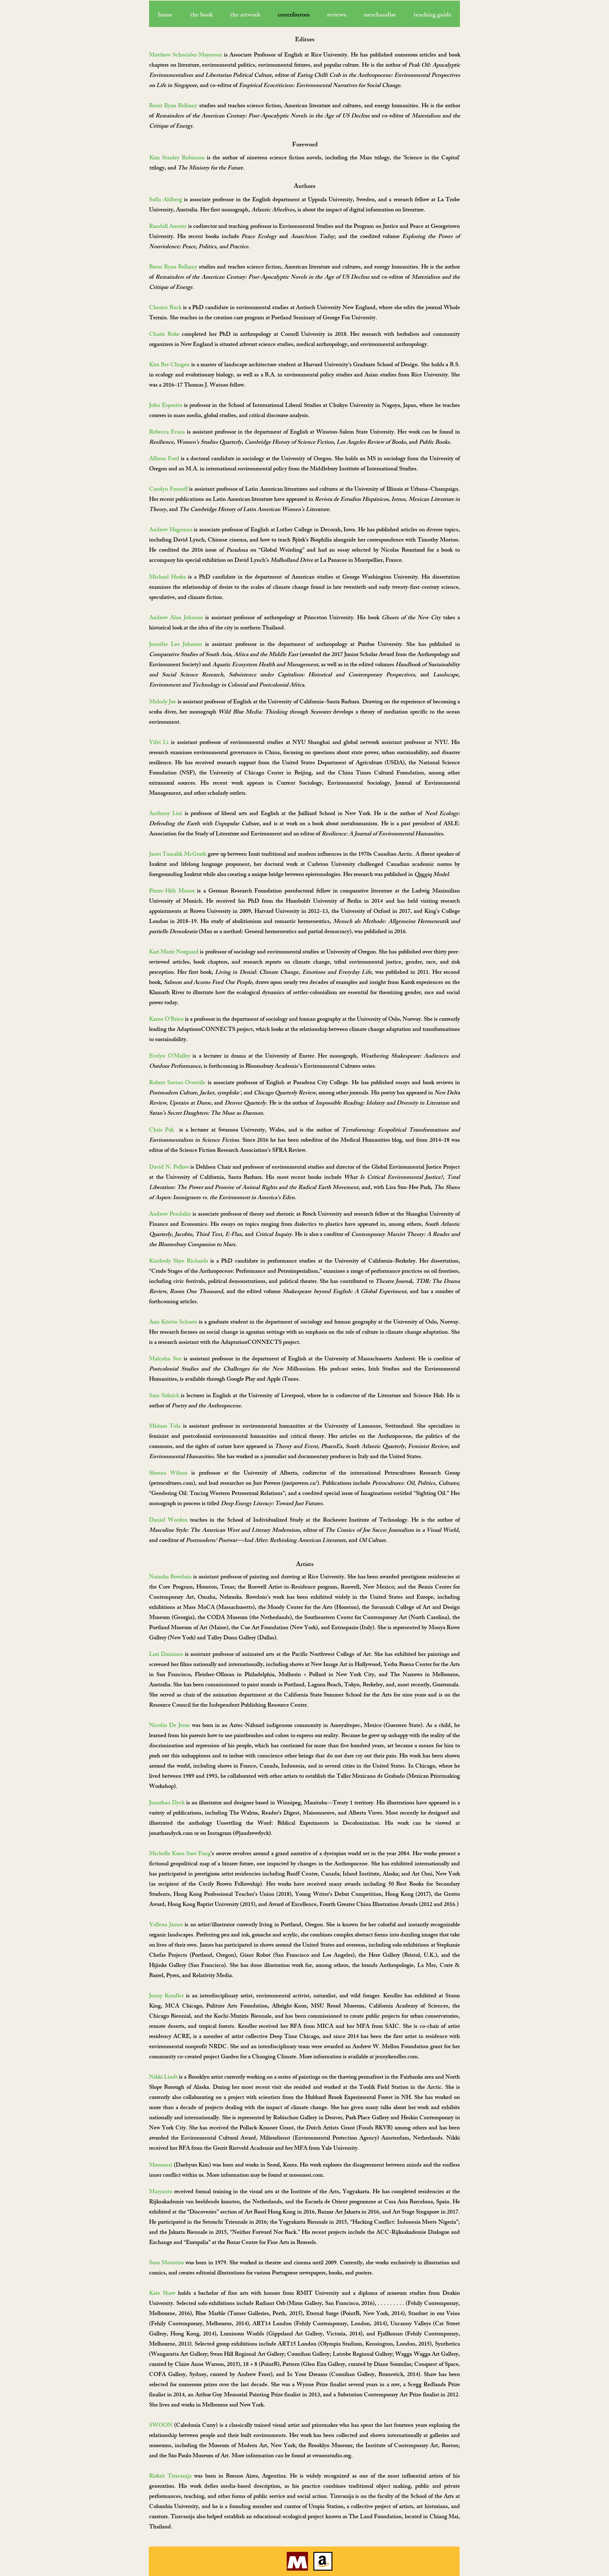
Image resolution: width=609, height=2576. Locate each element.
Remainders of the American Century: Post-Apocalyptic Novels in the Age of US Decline (262, 278)
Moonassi (161, 2166)
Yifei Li (159, 743)
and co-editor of (390, 278)
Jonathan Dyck (167, 1803)
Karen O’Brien (166, 1020)
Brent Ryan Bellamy (173, 268)
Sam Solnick (164, 1396)
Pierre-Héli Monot (172, 892)
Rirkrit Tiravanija (170, 2477)
